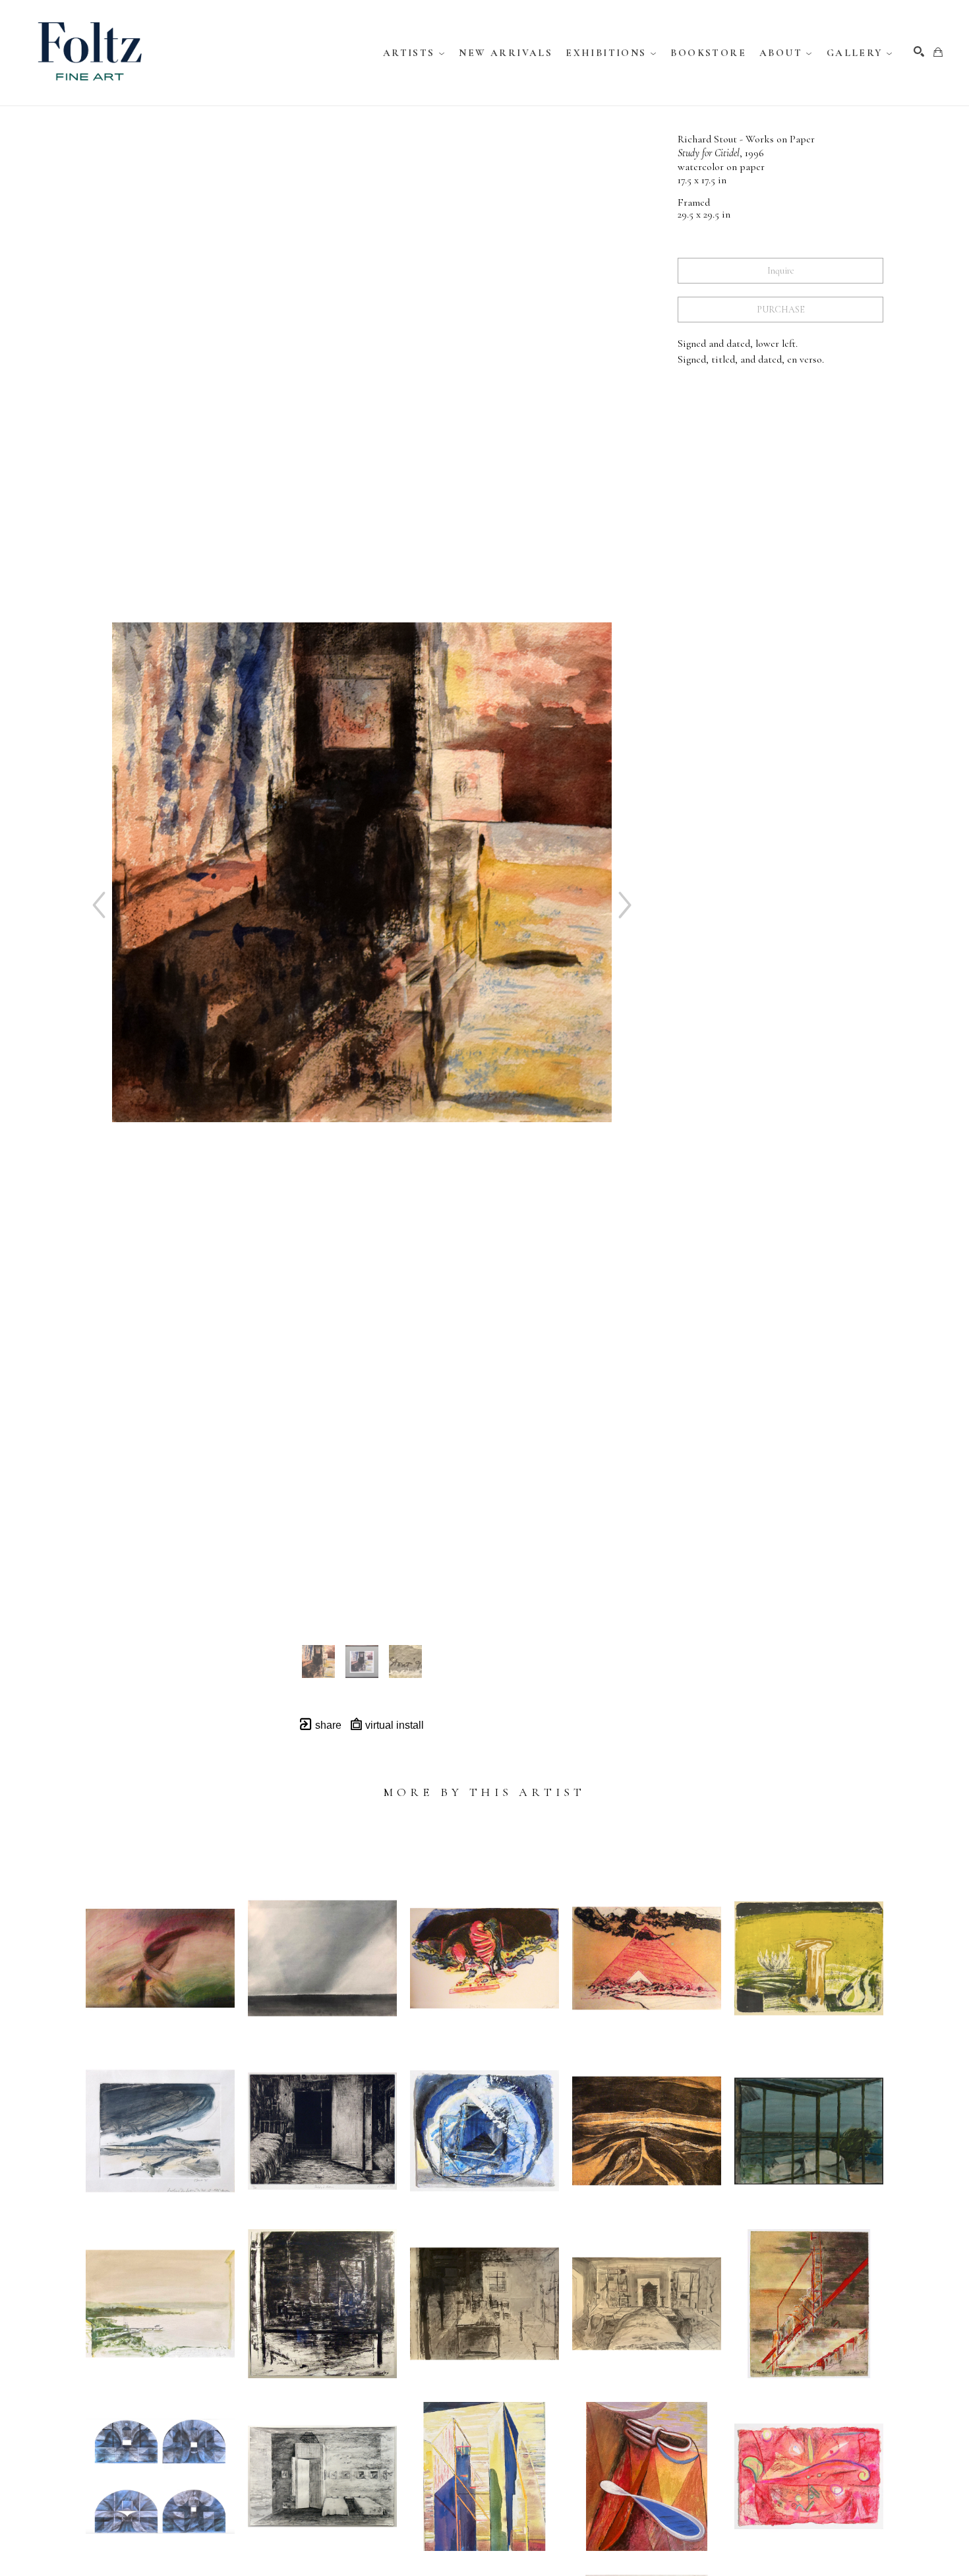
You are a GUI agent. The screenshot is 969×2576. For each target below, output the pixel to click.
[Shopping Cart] (938, 52)
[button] (415, 53)
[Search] (919, 51)
